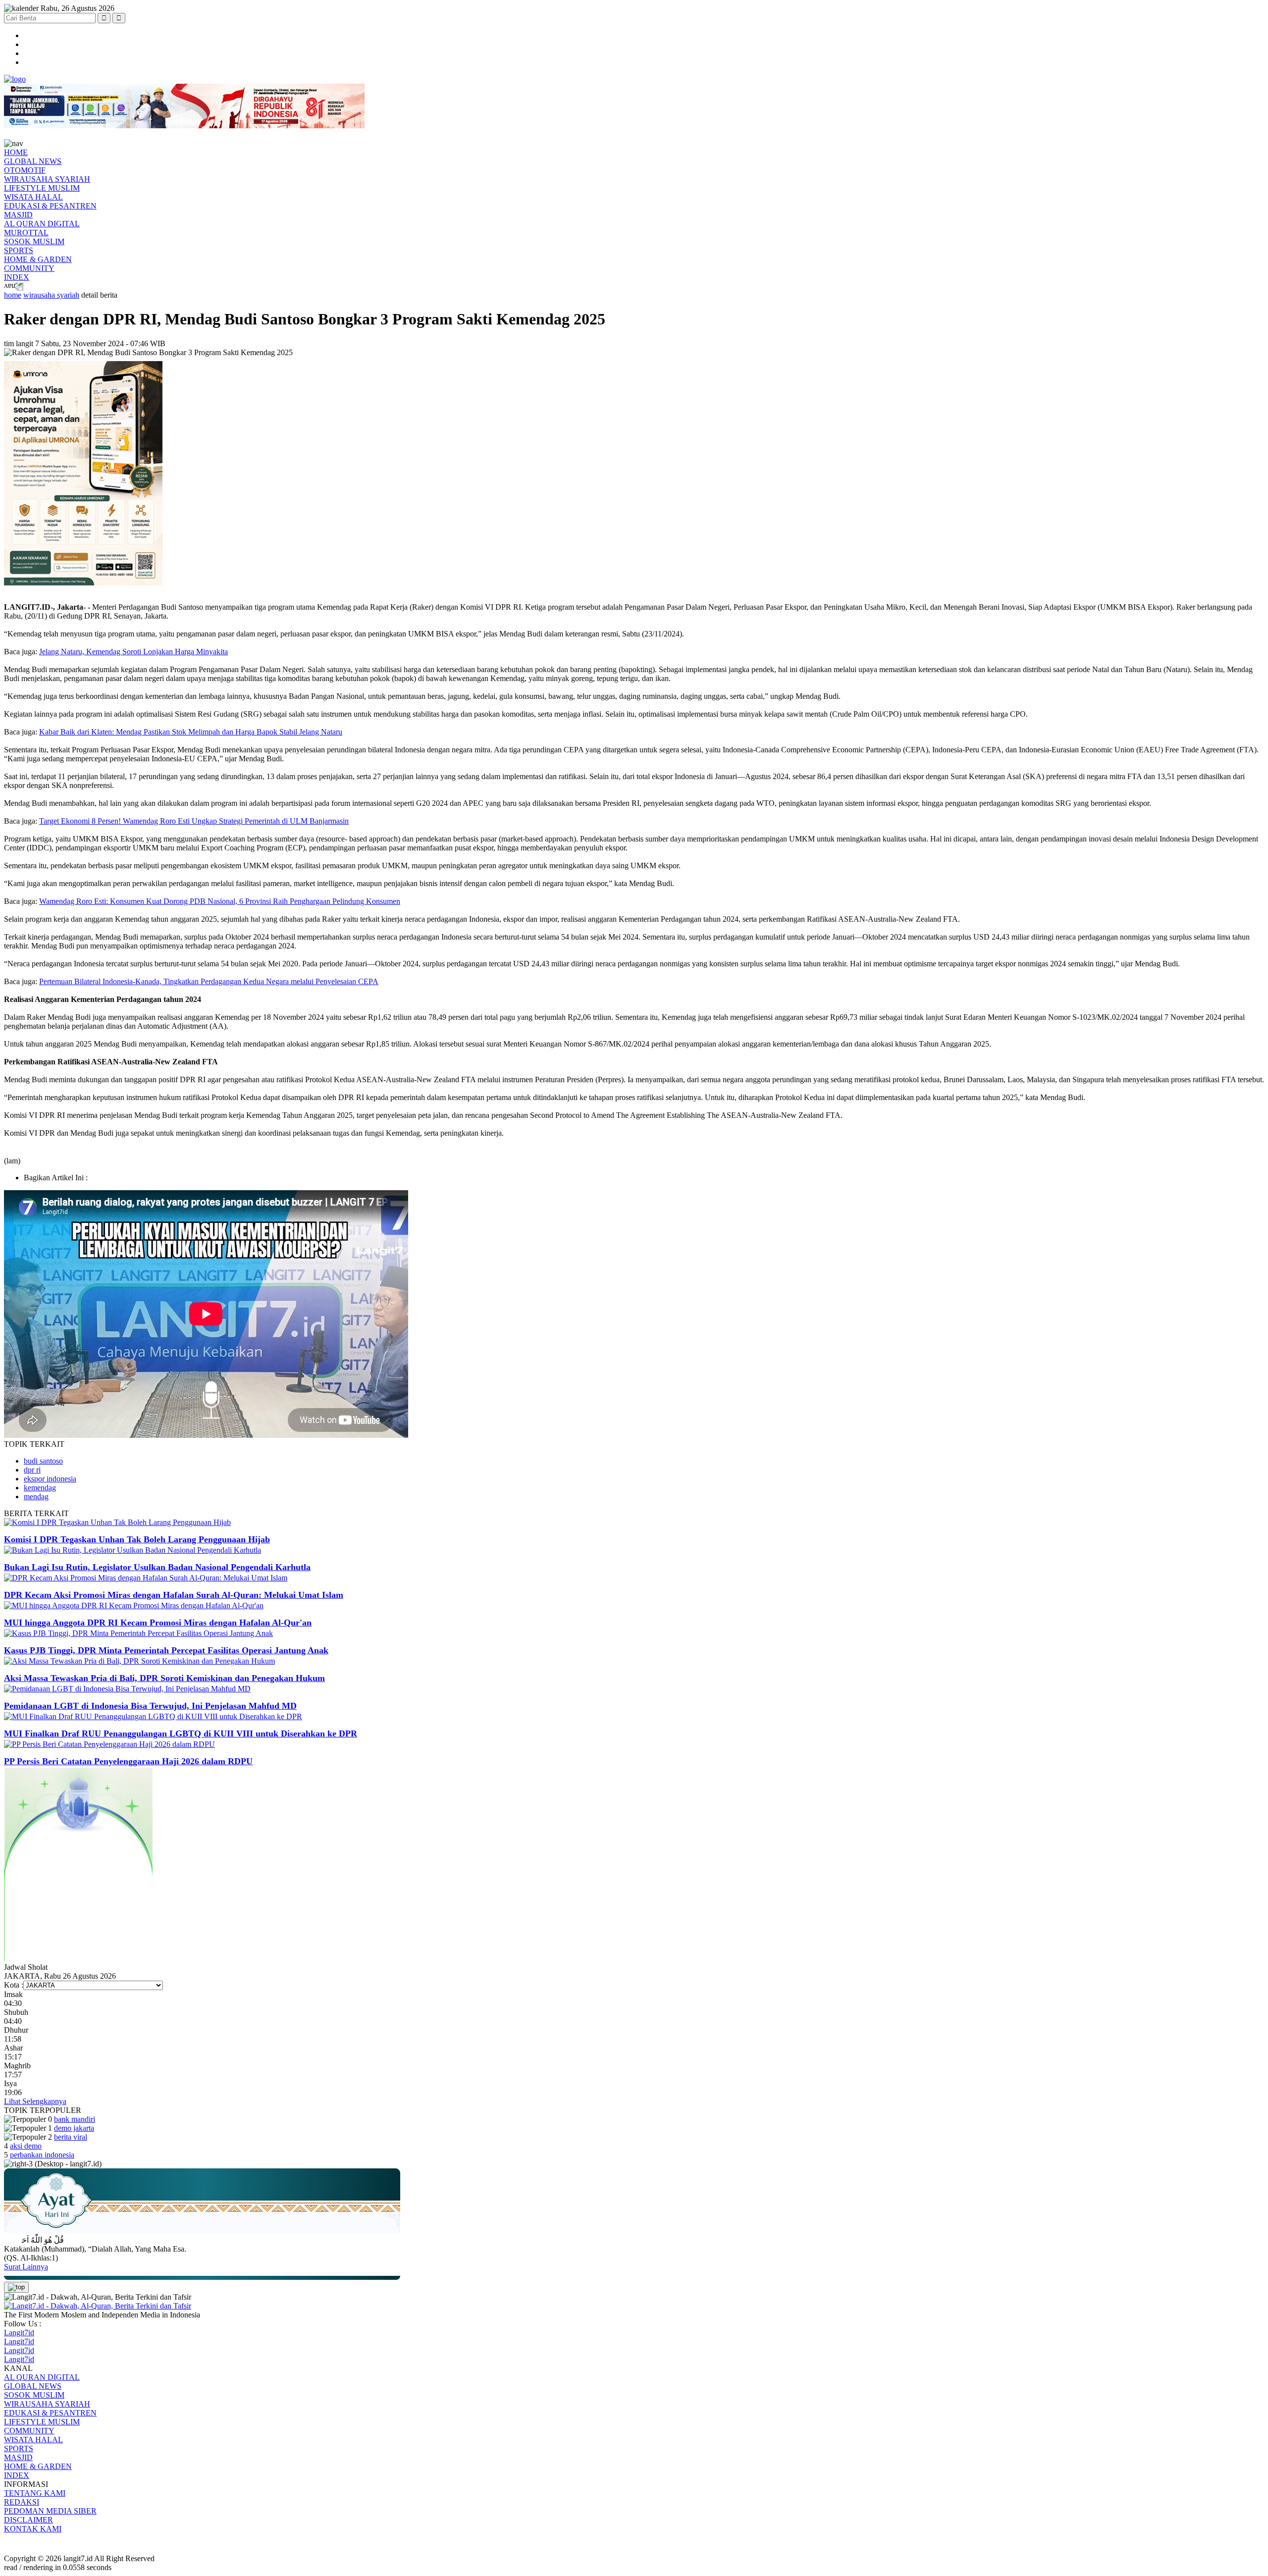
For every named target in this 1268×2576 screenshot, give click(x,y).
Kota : (14, 1985)
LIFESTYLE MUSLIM (42, 188)
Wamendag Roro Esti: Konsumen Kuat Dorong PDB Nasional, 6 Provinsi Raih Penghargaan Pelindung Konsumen (220, 901)
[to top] (16, 2287)
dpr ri (32, 1470)
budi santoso (43, 1461)
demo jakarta (74, 2128)
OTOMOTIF (25, 170)
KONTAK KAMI (33, 2529)
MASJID (18, 215)
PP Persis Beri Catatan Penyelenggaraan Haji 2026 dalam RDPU (128, 1761)
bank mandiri (75, 2119)
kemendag (40, 1488)
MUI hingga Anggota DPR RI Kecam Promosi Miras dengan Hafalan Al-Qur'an (158, 1623)
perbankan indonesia (42, 2155)
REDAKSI (22, 2502)
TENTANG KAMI (35, 2493)
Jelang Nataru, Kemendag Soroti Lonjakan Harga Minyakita (133, 652)
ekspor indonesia (50, 1479)
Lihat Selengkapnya (35, 2101)
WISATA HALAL (33, 197)
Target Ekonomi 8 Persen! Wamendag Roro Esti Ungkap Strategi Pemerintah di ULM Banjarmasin (194, 821)
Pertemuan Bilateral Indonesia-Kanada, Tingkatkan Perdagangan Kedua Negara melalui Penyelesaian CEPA (209, 981)
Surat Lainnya (26, 2267)
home (13, 295)
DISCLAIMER (28, 2520)
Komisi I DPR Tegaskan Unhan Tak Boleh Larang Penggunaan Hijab (137, 1539)
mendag (36, 1497)
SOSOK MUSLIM (34, 241)
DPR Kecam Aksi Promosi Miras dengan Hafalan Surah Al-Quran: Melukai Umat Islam (174, 1595)
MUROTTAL (26, 233)
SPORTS (19, 250)
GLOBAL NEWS (33, 161)
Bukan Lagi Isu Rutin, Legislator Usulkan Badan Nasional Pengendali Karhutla (157, 1567)
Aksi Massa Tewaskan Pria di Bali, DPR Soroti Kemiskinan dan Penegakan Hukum (164, 1678)
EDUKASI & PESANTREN (50, 206)
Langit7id (19, 2333)
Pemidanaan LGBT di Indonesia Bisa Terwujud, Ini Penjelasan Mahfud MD (150, 1706)
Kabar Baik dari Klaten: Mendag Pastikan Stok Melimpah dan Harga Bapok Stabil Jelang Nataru (191, 732)
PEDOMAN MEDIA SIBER (50, 2511)
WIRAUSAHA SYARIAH (47, 179)
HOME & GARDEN (38, 259)
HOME (16, 152)
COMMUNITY (29, 268)
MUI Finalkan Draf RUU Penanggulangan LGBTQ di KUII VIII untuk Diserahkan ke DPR (181, 1734)
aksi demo (26, 2146)
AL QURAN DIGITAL (42, 224)
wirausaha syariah (51, 295)
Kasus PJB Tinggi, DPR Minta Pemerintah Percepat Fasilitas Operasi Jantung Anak (166, 1650)
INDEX (17, 277)
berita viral (71, 2137)
